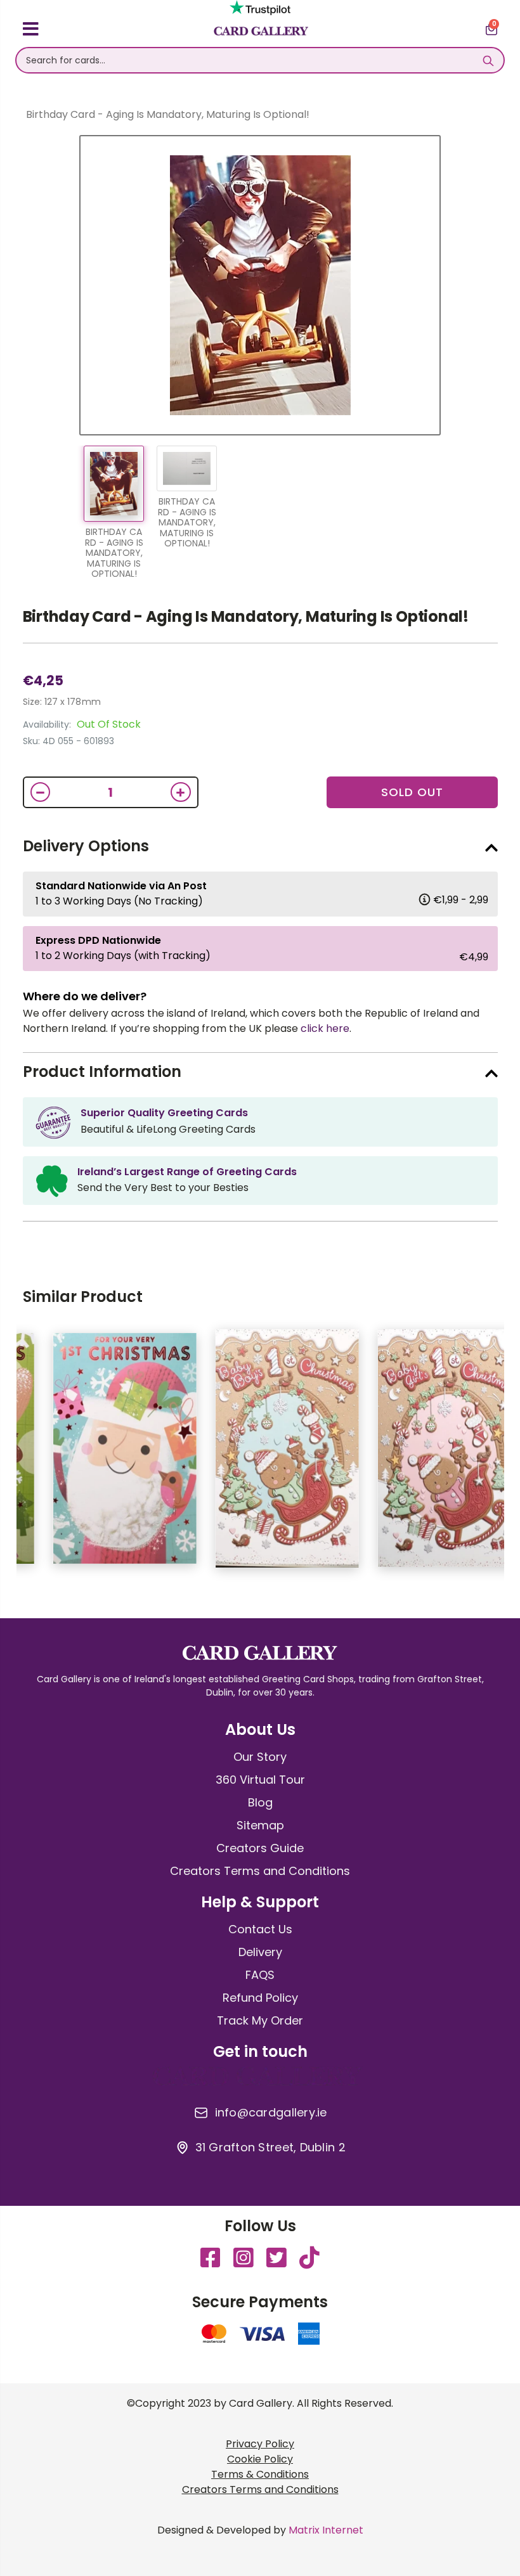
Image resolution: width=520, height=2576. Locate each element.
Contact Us (260, 1929)
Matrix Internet (326, 2530)
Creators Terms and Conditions (260, 1871)
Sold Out (412, 792)
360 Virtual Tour (260, 1780)
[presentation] (507, 1455)
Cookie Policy (260, 2459)
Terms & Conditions (260, 2474)
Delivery (260, 1952)
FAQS (260, 1975)
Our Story (260, 1757)
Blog (260, 1802)
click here (325, 1028)
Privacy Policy (260, 2444)
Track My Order (260, 2020)
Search (488, 60)
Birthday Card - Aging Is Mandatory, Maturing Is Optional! (246, 616)
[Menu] (31, 31)
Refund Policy (260, 1998)
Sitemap (260, 1825)
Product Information (102, 1072)
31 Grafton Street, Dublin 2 (270, 2148)
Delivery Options (86, 846)
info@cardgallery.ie (271, 2113)
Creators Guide (260, 1848)
